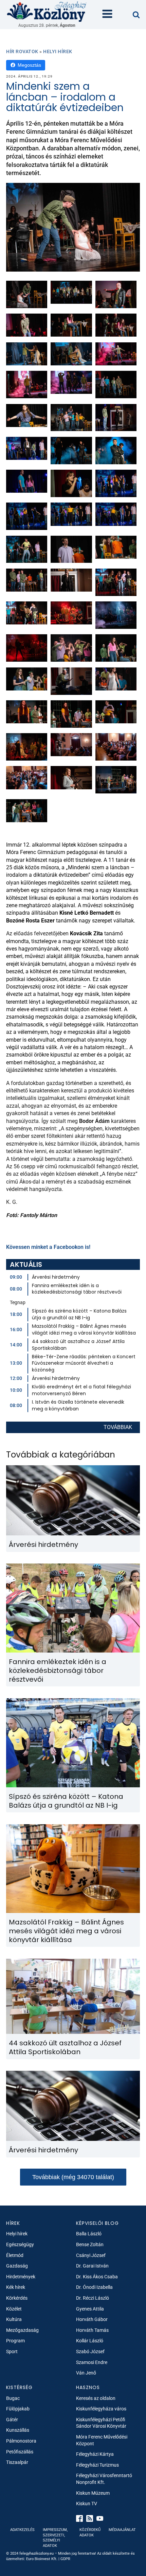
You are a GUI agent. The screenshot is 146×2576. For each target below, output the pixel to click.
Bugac (13, 2398)
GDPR (65, 2559)
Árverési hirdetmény (56, 1277)
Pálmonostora (21, 2441)
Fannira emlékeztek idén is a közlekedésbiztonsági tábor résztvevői (77, 1289)
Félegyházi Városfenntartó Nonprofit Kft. (104, 2479)
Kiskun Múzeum (93, 2493)
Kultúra (14, 2319)
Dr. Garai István (92, 2266)
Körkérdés (17, 2298)
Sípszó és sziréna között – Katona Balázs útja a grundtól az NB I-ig (79, 1314)
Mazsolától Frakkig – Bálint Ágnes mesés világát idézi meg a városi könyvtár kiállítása (84, 1329)
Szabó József (90, 2351)
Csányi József (91, 2255)
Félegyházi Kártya (95, 2454)
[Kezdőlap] (47, 11)
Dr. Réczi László (93, 2298)
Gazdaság (17, 2266)
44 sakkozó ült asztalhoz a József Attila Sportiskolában (78, 1345)
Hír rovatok (22, 51)
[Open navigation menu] (107, 15)
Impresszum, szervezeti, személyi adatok (55, 2538)
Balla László (89, 2234)
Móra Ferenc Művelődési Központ (102, 2440)
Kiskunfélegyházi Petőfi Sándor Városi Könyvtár (101, 2423)
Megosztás (29, 65)
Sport (12, 2351)
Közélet (14, 2309)
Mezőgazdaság (22, 2330)
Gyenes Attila (90, 2309)
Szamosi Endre (92, 2362)
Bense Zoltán (90, 2244)
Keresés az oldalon (96, 2398)
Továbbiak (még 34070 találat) (73, 2177)
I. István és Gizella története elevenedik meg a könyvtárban (78, 1405)
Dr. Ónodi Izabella (94, 2287)
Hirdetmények (21, 2277)
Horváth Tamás (92, 2330)
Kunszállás (18, 2430)
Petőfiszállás (20, 2452)
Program (15, 2341)
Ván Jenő (86, 2373)
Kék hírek (16, 2287)
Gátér (12, 2420)
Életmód (15, 2255)
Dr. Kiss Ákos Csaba (97, 2277)
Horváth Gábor (92, 2319)
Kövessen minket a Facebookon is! (48, 1247)
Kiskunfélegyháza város (101, 2409)
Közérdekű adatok (90, 2532)
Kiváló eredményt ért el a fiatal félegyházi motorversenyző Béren (81, 1390)
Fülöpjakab (18, 2409)
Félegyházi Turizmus (97, 2465)
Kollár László (90, 2341)
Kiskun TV (87, 2504)
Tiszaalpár (17, 2462)
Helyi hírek (58, 51)
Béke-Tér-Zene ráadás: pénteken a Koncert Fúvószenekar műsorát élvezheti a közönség (84, 1363)
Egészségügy (20, 2244)
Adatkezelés (22, 2530)
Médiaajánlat (122, 2530)
